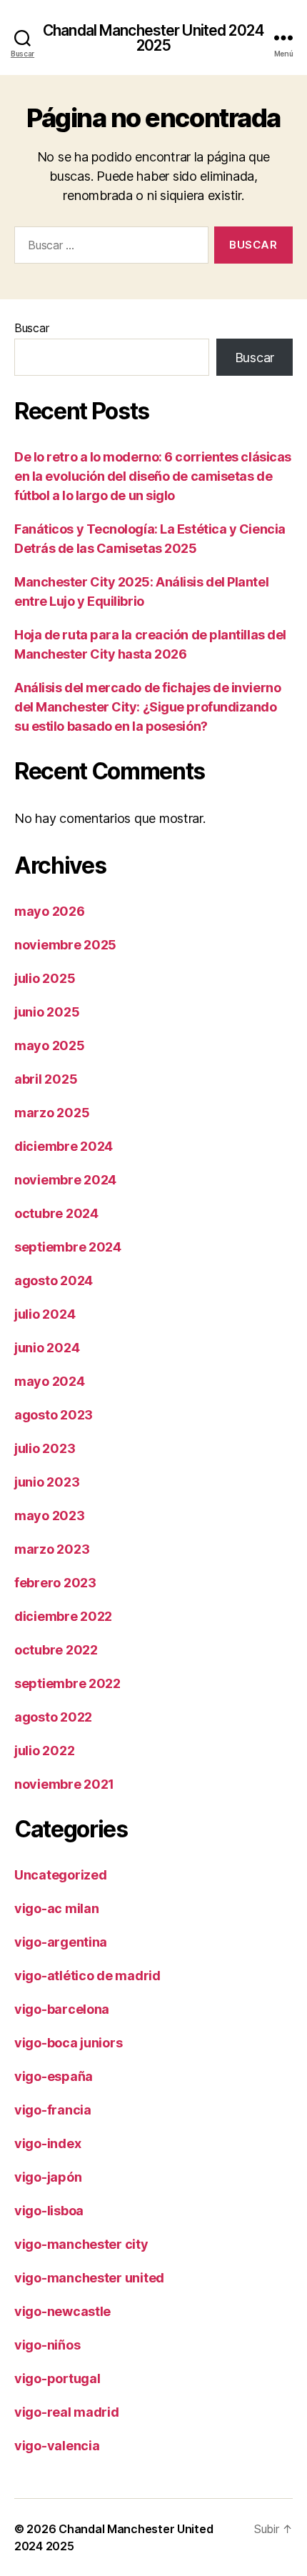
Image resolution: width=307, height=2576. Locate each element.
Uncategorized (61, 1875)
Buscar (31, 328)
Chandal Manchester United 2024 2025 (153, 38)
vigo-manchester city (81, 2244)
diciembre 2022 (63, 1616)
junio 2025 (47, 1012)
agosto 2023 (54, 1415)
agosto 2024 (54, 1280)
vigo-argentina (61, 1942)
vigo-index (47, 2143)
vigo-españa (54, 2076)
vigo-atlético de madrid (87, 1976)
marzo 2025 (52, 1113)
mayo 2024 (50, 1381)
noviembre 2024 (65, 1180)
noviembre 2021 (64, 1784)
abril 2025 (46, 1079)
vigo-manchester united (89, 2278)
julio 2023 (45, 1448)
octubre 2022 (56, 1650)
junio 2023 (47, 1482)
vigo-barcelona (62, 2009)
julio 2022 (44, 1751)
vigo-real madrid (67, 2412)
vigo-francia (53, 2110)
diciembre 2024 (64, 1146)
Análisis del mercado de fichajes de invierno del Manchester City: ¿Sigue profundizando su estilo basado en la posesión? (147, 707)
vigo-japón (48, 2177)
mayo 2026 (50, 911)
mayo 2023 (50, 1516)
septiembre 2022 (67, 1683)
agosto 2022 (53, 1717)
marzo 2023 (52, 1549)
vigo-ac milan (57, 1908)
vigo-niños (47, 2345)
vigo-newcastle (62, 2311)
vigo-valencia (57, 2446)
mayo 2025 (50, 1045)
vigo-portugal (57, 2378)
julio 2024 (45, 1314)
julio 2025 (45, 978)
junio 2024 (47, 1348)
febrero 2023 (55, 1583)
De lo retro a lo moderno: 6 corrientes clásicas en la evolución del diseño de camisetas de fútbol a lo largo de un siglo (153, 476)
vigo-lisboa (49, 2211)
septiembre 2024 (68, 1247)
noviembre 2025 (65, 945)
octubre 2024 (56, 1213)
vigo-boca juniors (68, 2043)
